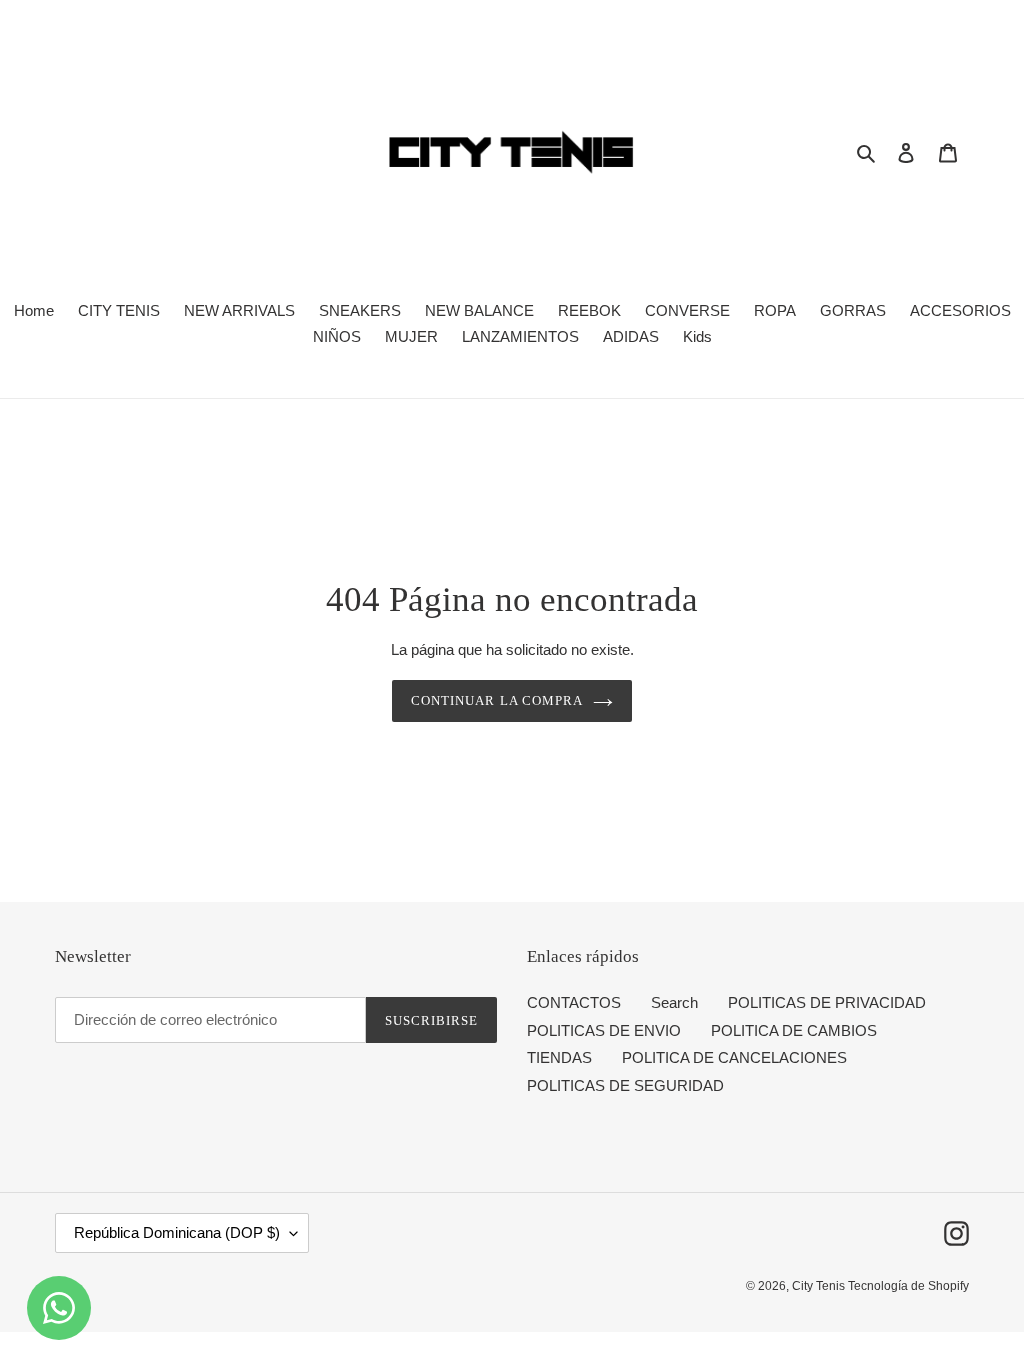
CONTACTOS (574, 1002)
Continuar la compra (497, 700)
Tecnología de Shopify (908, 1286)
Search (674, 1002)
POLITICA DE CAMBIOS (794, 1030)
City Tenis (820, 1286)
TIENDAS (559, 1057)
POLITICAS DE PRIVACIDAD (827, 1002)
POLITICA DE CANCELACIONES (734, 1057)
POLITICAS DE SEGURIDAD (625, 1085)
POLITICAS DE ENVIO (604, 1030)
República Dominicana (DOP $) (177, 1232)
